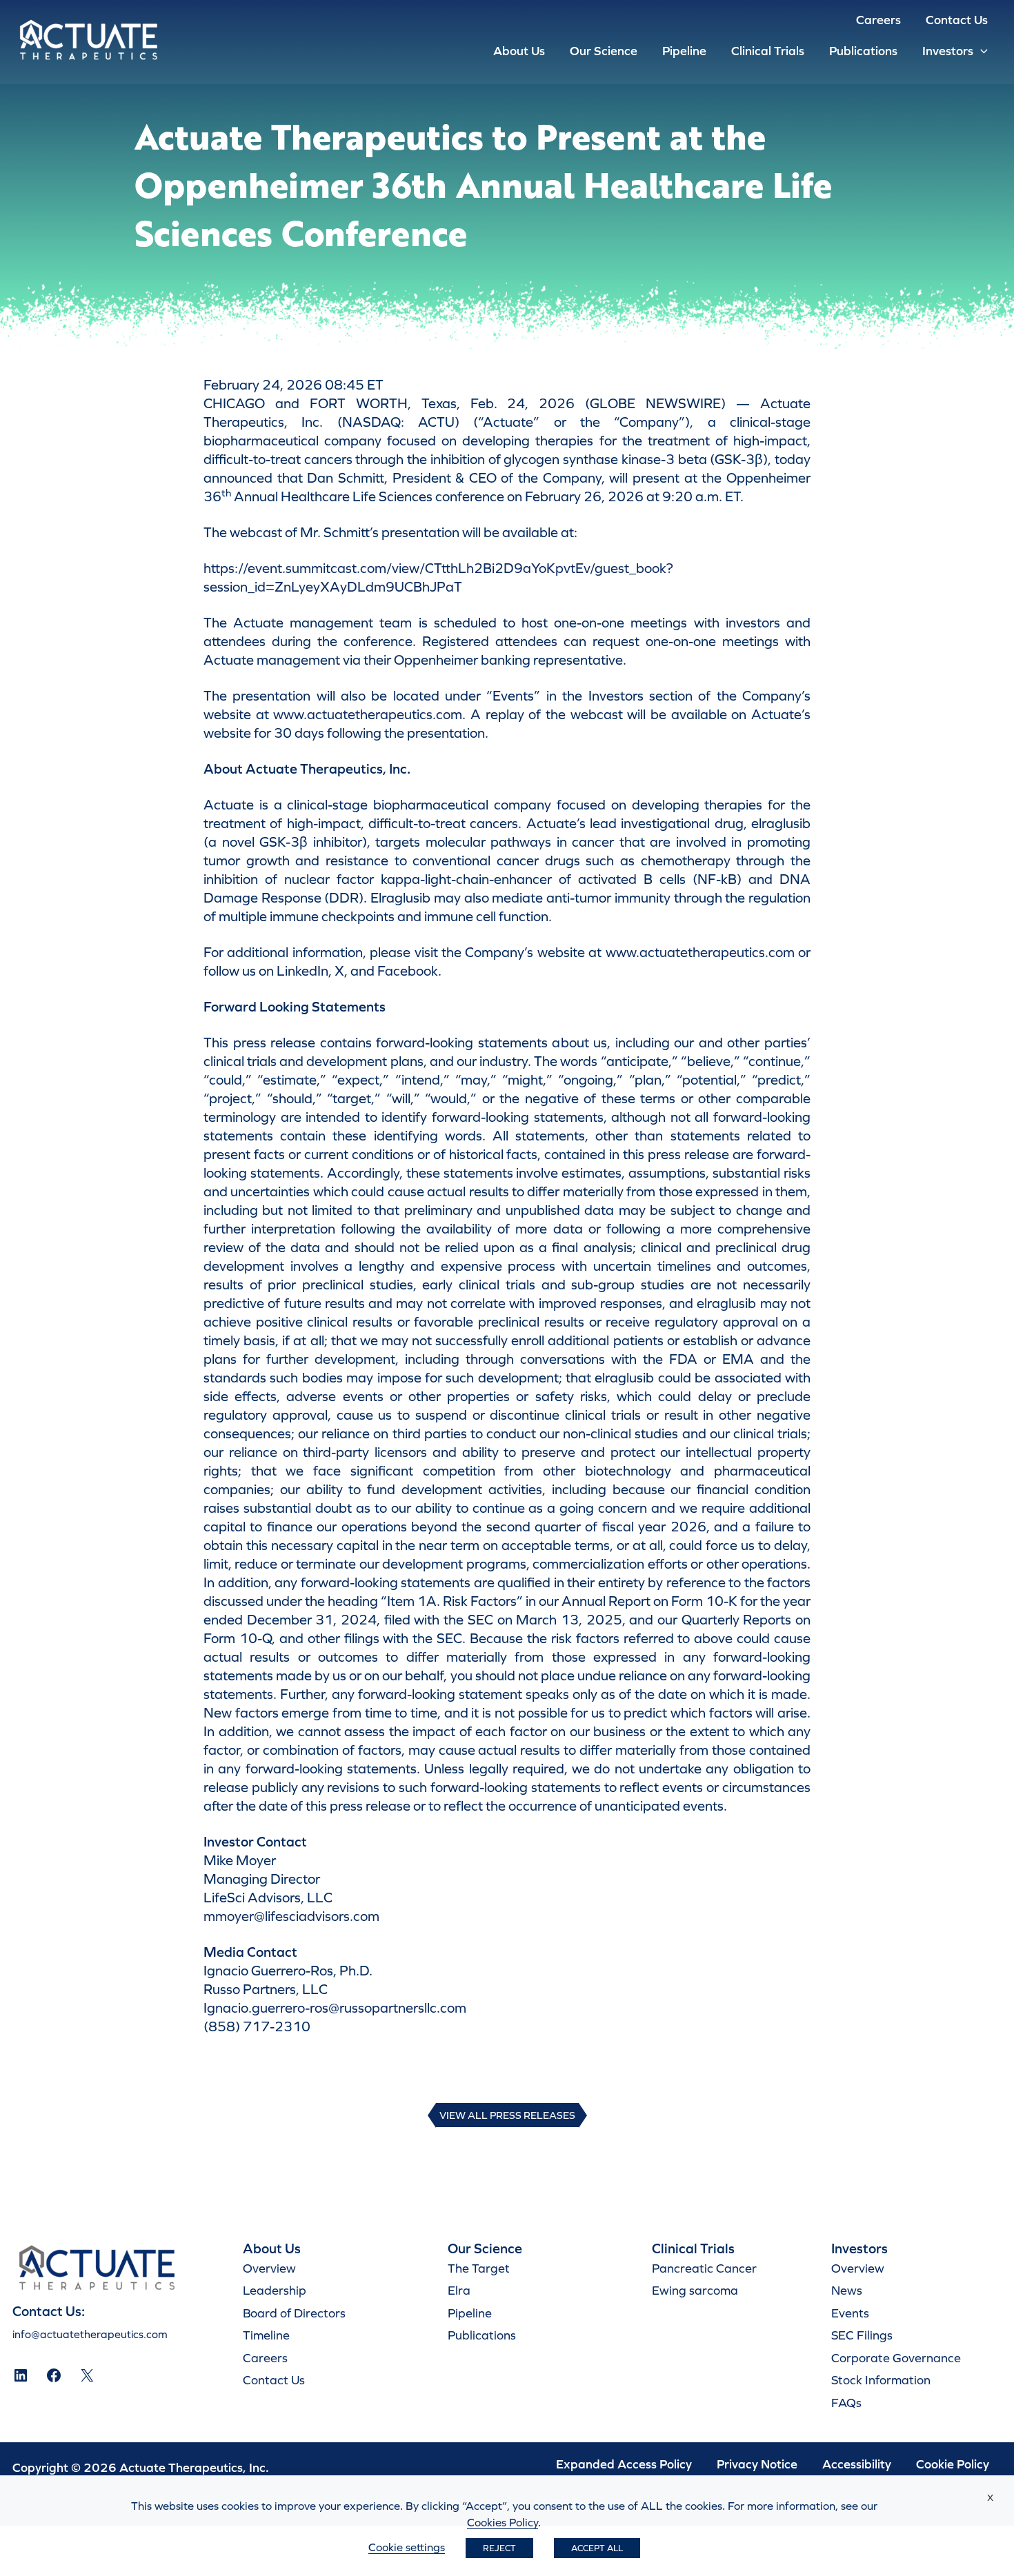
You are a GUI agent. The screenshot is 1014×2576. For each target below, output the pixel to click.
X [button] (990, 2498)
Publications (863, 51)
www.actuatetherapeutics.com (368, 714)
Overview (269, 2268)
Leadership (275, 2290)
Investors (948, 51)
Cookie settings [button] (407, 2547)
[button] (981, 51)
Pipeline (684, 51)
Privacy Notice (757, 2464)
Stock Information (881, 2380)
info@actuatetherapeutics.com (90, 2334)
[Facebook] (54, 2375)
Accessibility (857, 2464)
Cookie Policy (953, 2464)
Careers (878, 20)
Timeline (266, 2335)
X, (341, 971)
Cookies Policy (503, 2522)
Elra (459, 2290)
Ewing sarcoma (695, 2290)
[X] (87, 2375)
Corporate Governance (896, 2358)
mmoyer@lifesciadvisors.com (291, 1916)
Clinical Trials (768, 51)
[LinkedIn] (21, 2375)
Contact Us (957, 20)
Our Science (604, 51)
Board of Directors (294, 2313)
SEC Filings (862, 2335)
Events (850, 2313)
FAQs (846, 2403)
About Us (519, 51)
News (847, 2290)
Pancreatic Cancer (704, 2268)
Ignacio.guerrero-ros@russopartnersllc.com (335, 2008)
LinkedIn (302, 971)
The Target (479, 2268)
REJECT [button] (499, 2548)
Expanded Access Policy (624, 2464)
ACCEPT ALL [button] (597, 2548)
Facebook (408, 971)
